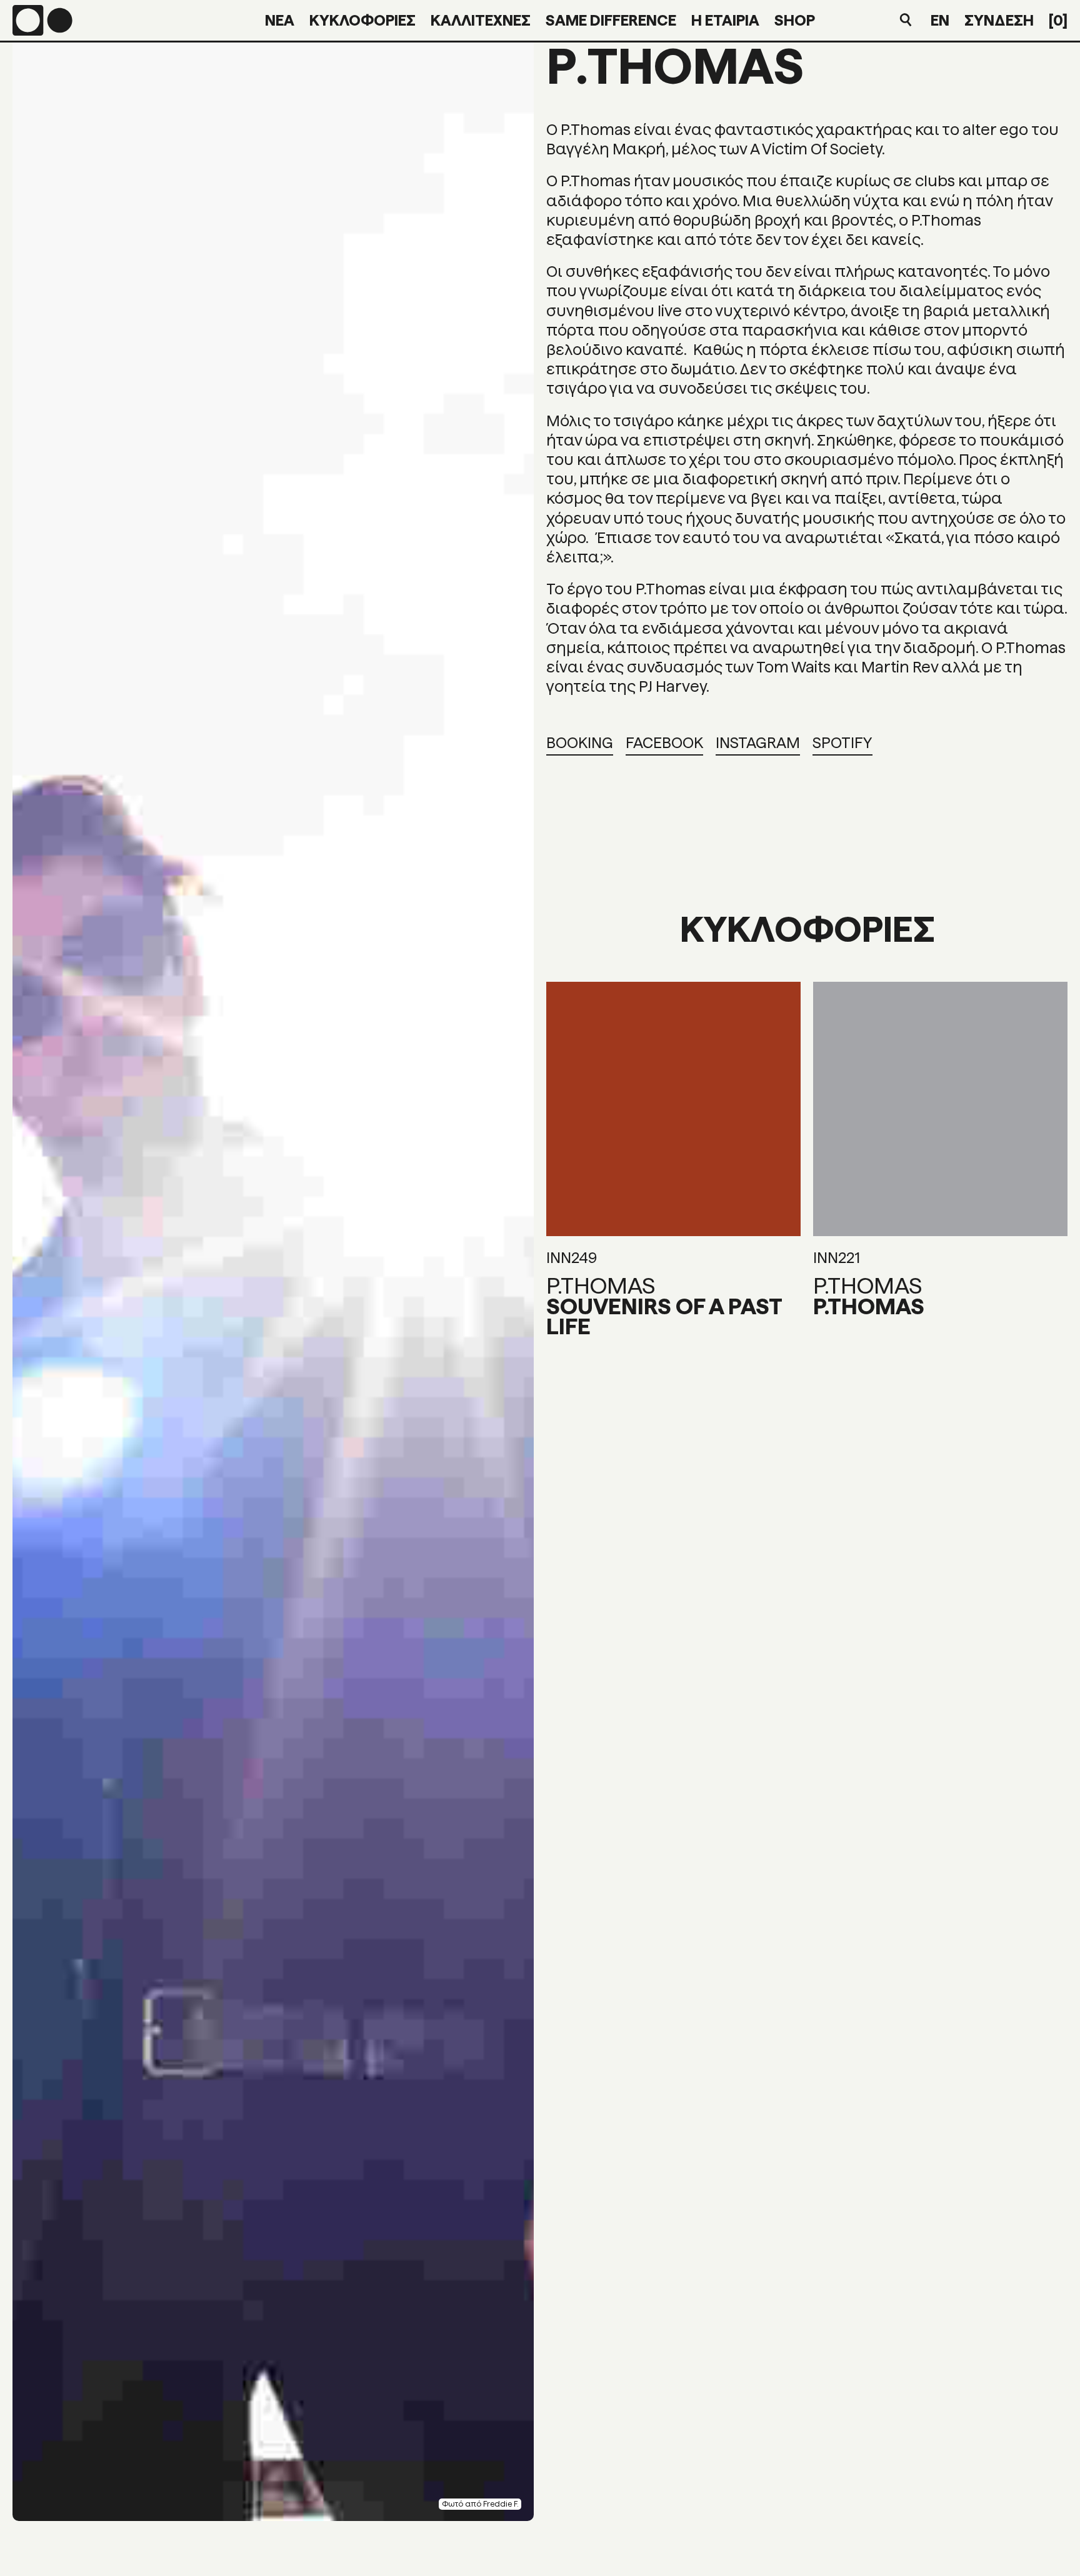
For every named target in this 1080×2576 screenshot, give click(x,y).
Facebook (664, 743)
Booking (580, 743)
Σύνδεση (999, 20)
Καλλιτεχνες (481, 20)
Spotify (842, 743)
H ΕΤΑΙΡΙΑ (725, 20)
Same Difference (611, 20)
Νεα (280, 20)
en (940, 20)
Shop (795, 20)
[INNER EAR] (42, 20)
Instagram (758, 743)
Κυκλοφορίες (362, 20)
